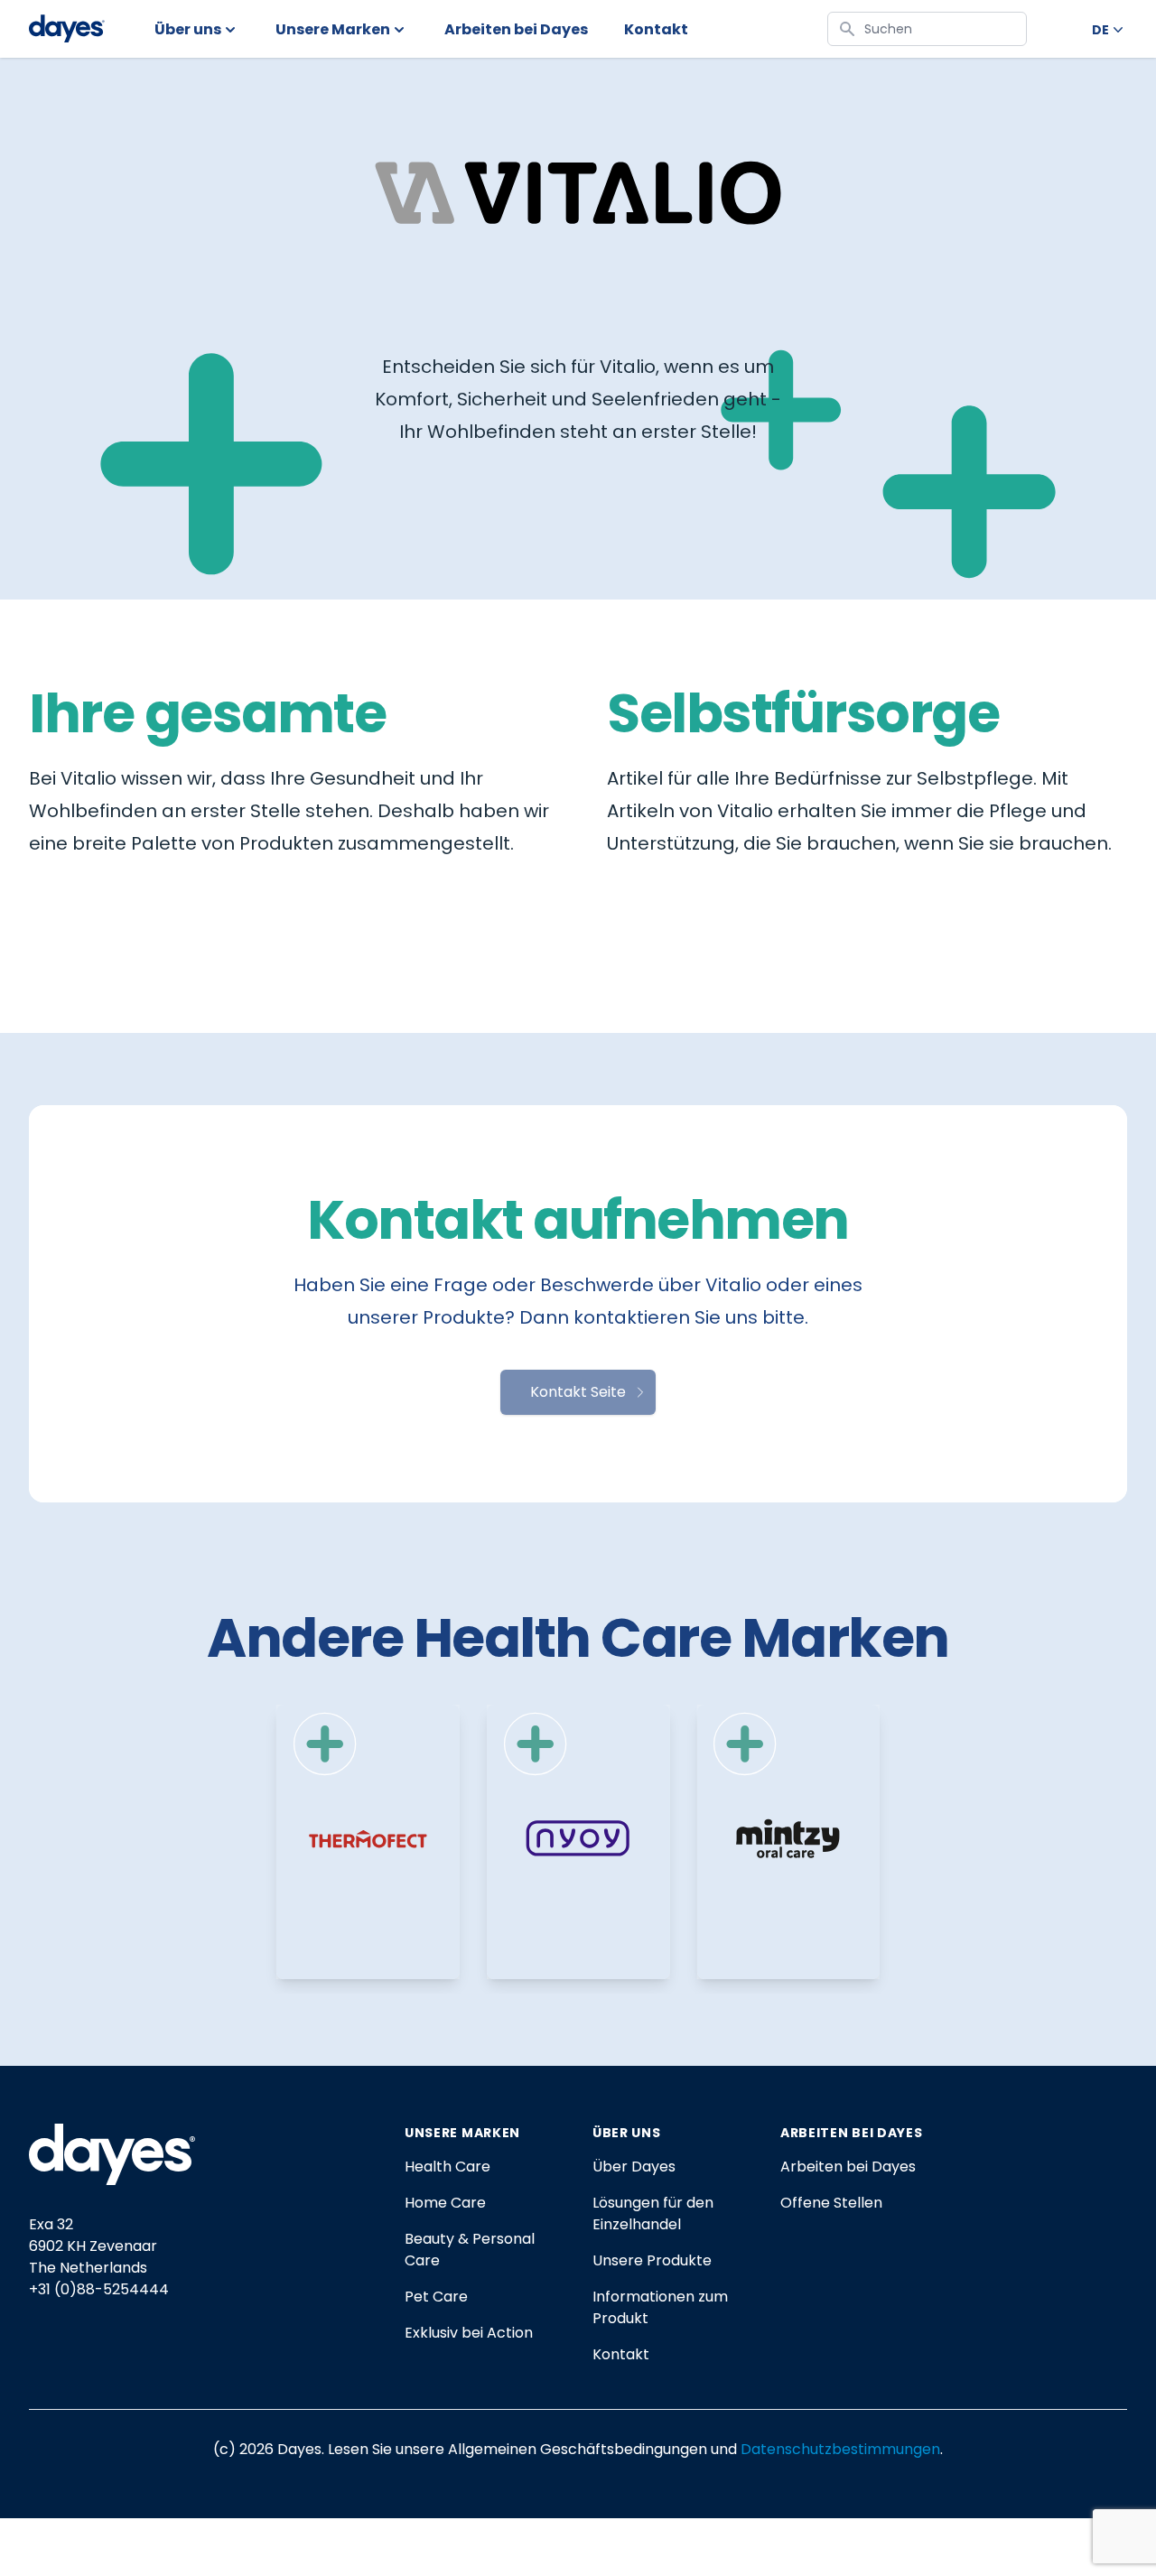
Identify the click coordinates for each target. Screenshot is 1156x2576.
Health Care (447, 2167)
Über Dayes (634, 2167)
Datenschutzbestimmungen (840, 2449)
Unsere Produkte (652, 2260)
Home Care (445, 2203)
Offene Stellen (831, 2203)
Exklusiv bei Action (469, 2333)
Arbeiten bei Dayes (848, 2167)
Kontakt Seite (578, 1392)
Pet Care (436, 2297)
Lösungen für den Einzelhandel (653, 2213)
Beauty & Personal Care (470, 2250)
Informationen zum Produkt (660, 2307)
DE (1100, 30)
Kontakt (621, 2354)
